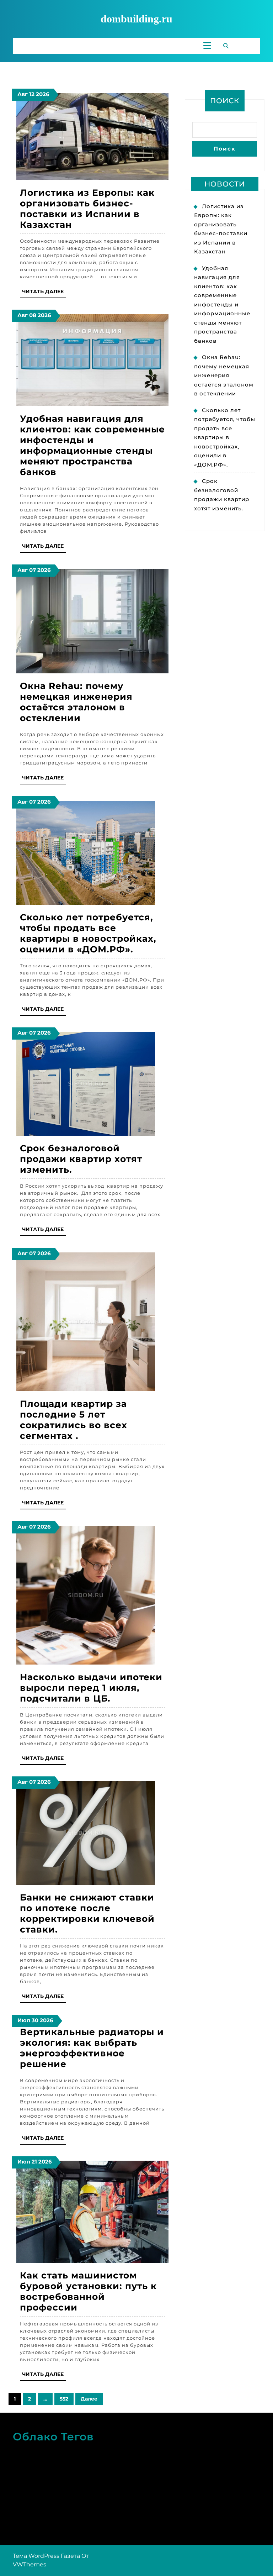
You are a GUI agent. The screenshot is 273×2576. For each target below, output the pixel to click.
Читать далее (44, 293)
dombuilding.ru (136, 19)
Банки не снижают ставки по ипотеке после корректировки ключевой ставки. (87, 1913)
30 (35, 2020)
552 (64, 2399)
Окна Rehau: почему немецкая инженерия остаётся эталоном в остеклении (76, 702)
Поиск (225, 101)
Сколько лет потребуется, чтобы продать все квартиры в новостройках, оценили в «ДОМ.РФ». (88, 933)
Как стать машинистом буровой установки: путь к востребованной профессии (88, 2291)
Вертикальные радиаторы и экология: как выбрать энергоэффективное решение (92, 2048)
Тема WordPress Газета (46, 2556)
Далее (89, 2399)
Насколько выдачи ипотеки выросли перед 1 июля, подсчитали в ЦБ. (91, 1688)
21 (34, 2162)
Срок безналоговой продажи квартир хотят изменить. (81, 1159)
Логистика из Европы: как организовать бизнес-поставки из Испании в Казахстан (87, 209)
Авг (23, 94)
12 (32, 94)
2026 (43, 94)
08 (33, 315)
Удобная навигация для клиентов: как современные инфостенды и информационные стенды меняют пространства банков (92, 445)
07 (33, 570)
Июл (24, 2020)
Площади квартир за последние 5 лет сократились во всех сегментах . (74, 1420)
